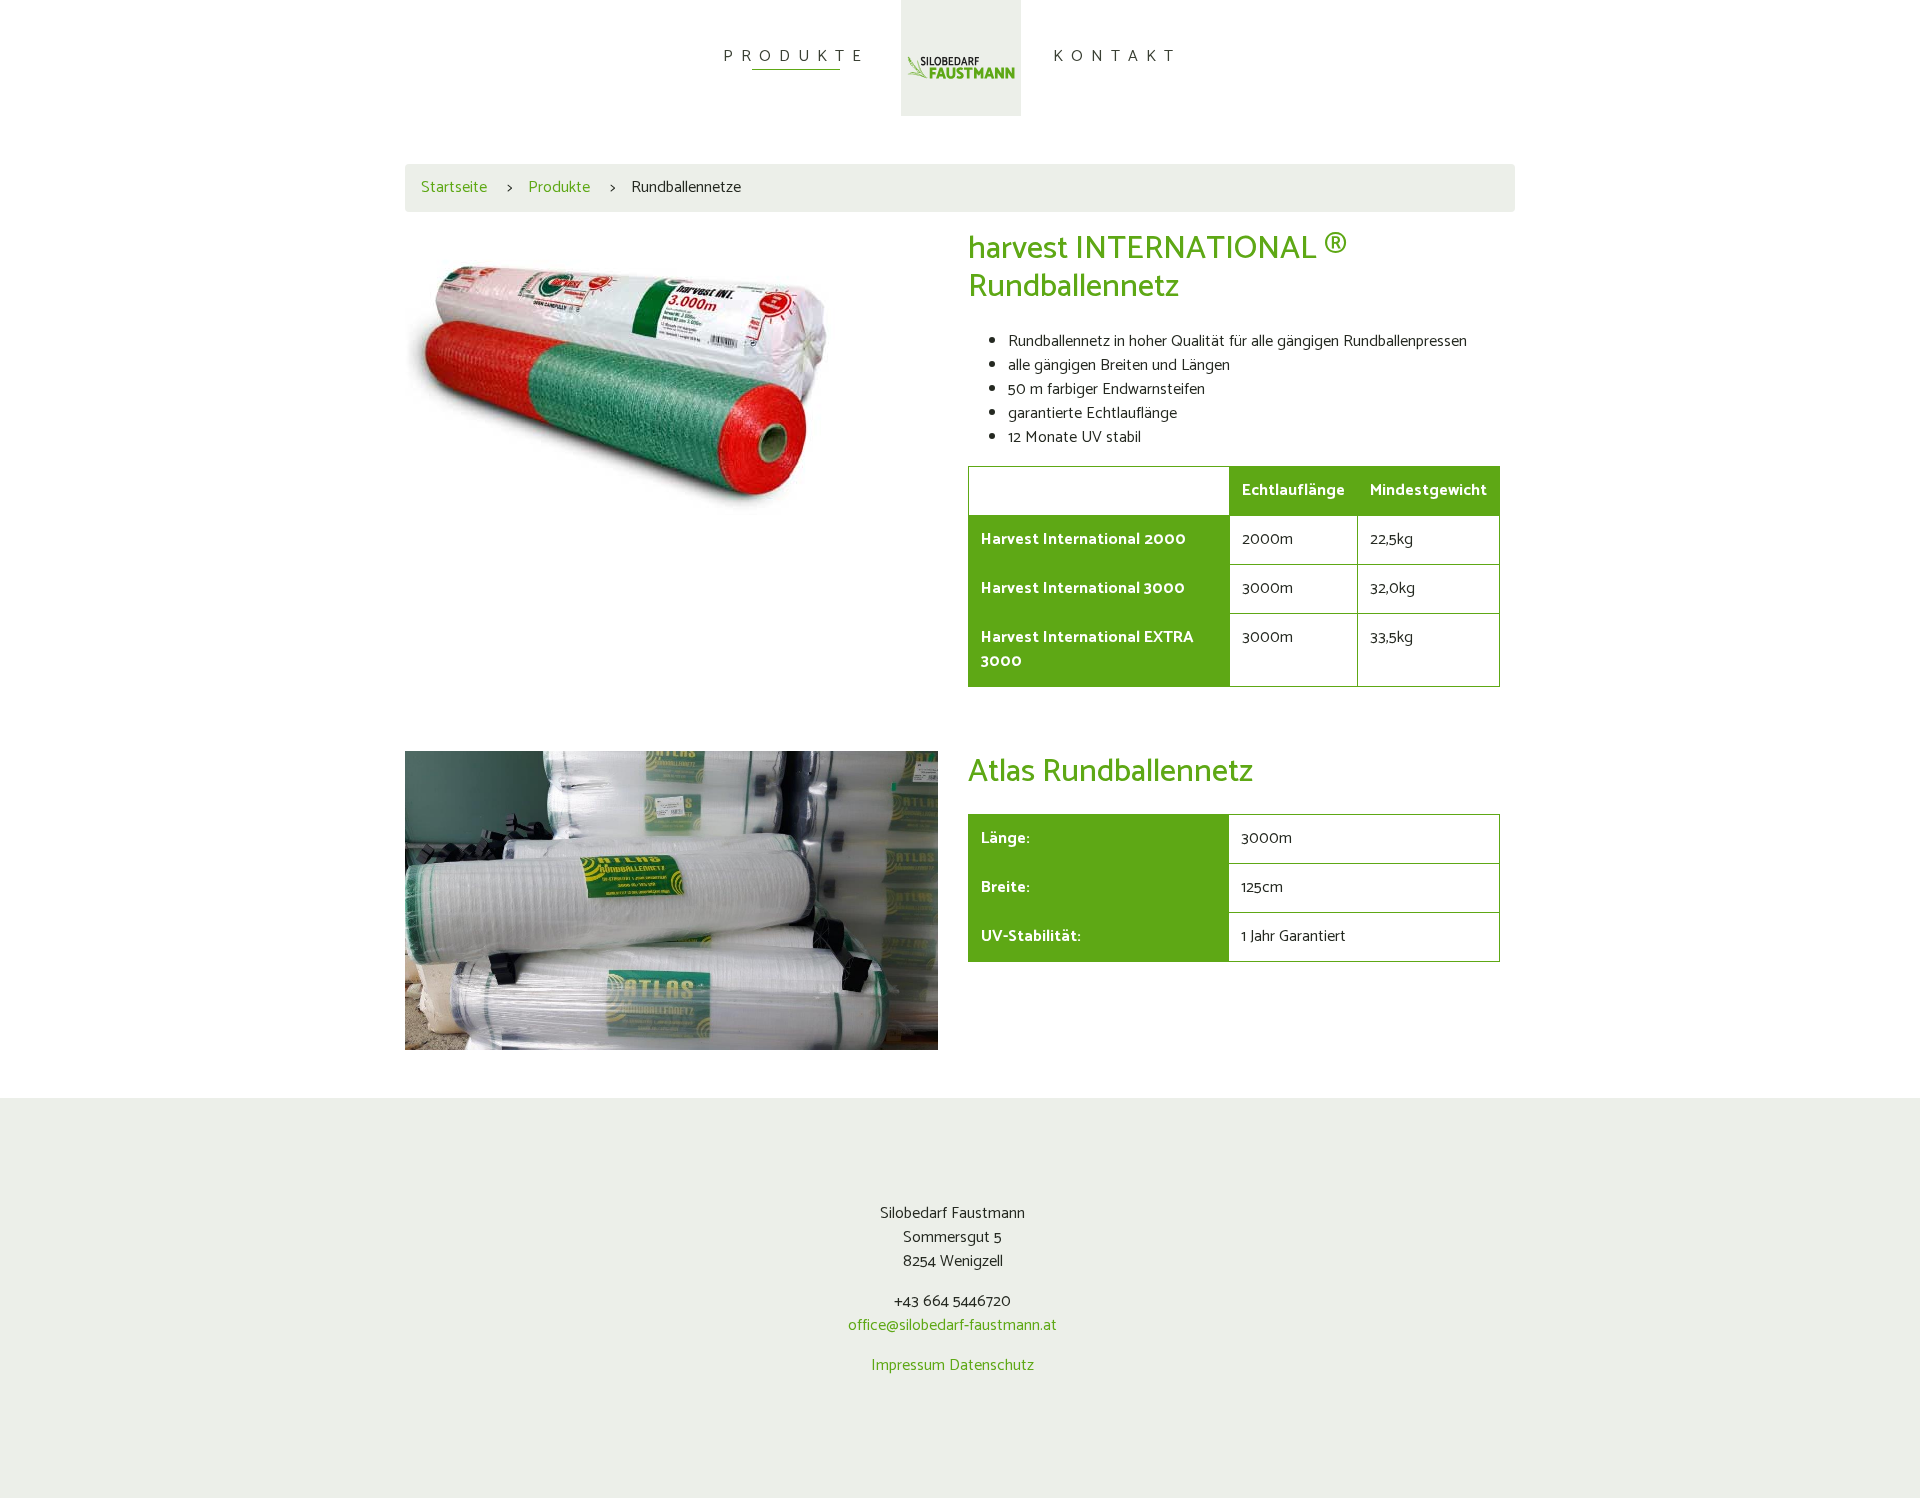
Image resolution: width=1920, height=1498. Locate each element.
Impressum (908, 1365)
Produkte (796, 56)
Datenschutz (991, 1365)
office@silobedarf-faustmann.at (952, 1325)
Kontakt (1117, 56)
